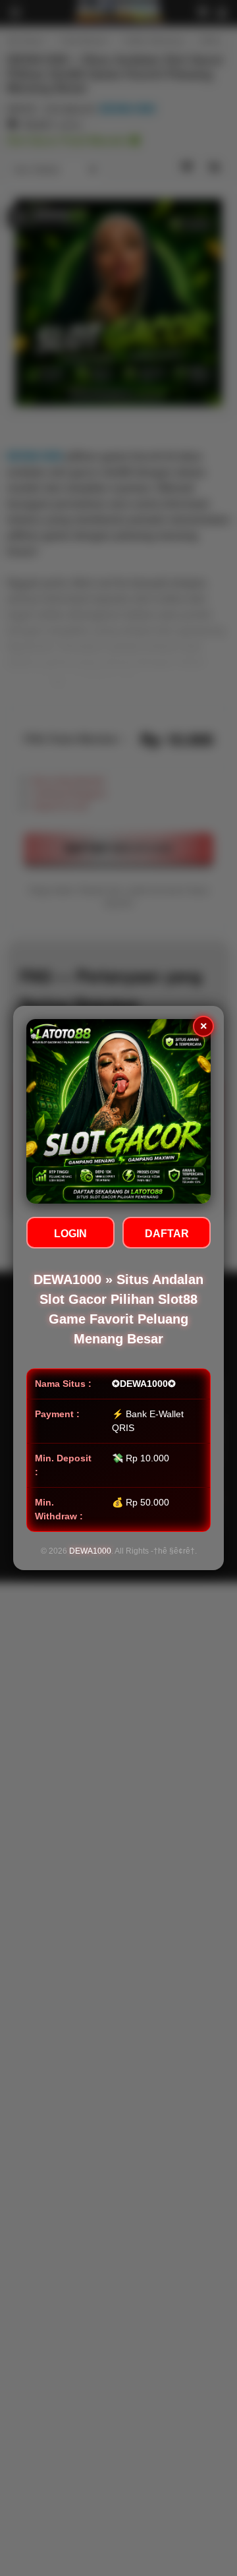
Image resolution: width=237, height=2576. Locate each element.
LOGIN (70, 1234)
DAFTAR (167, 1234)
